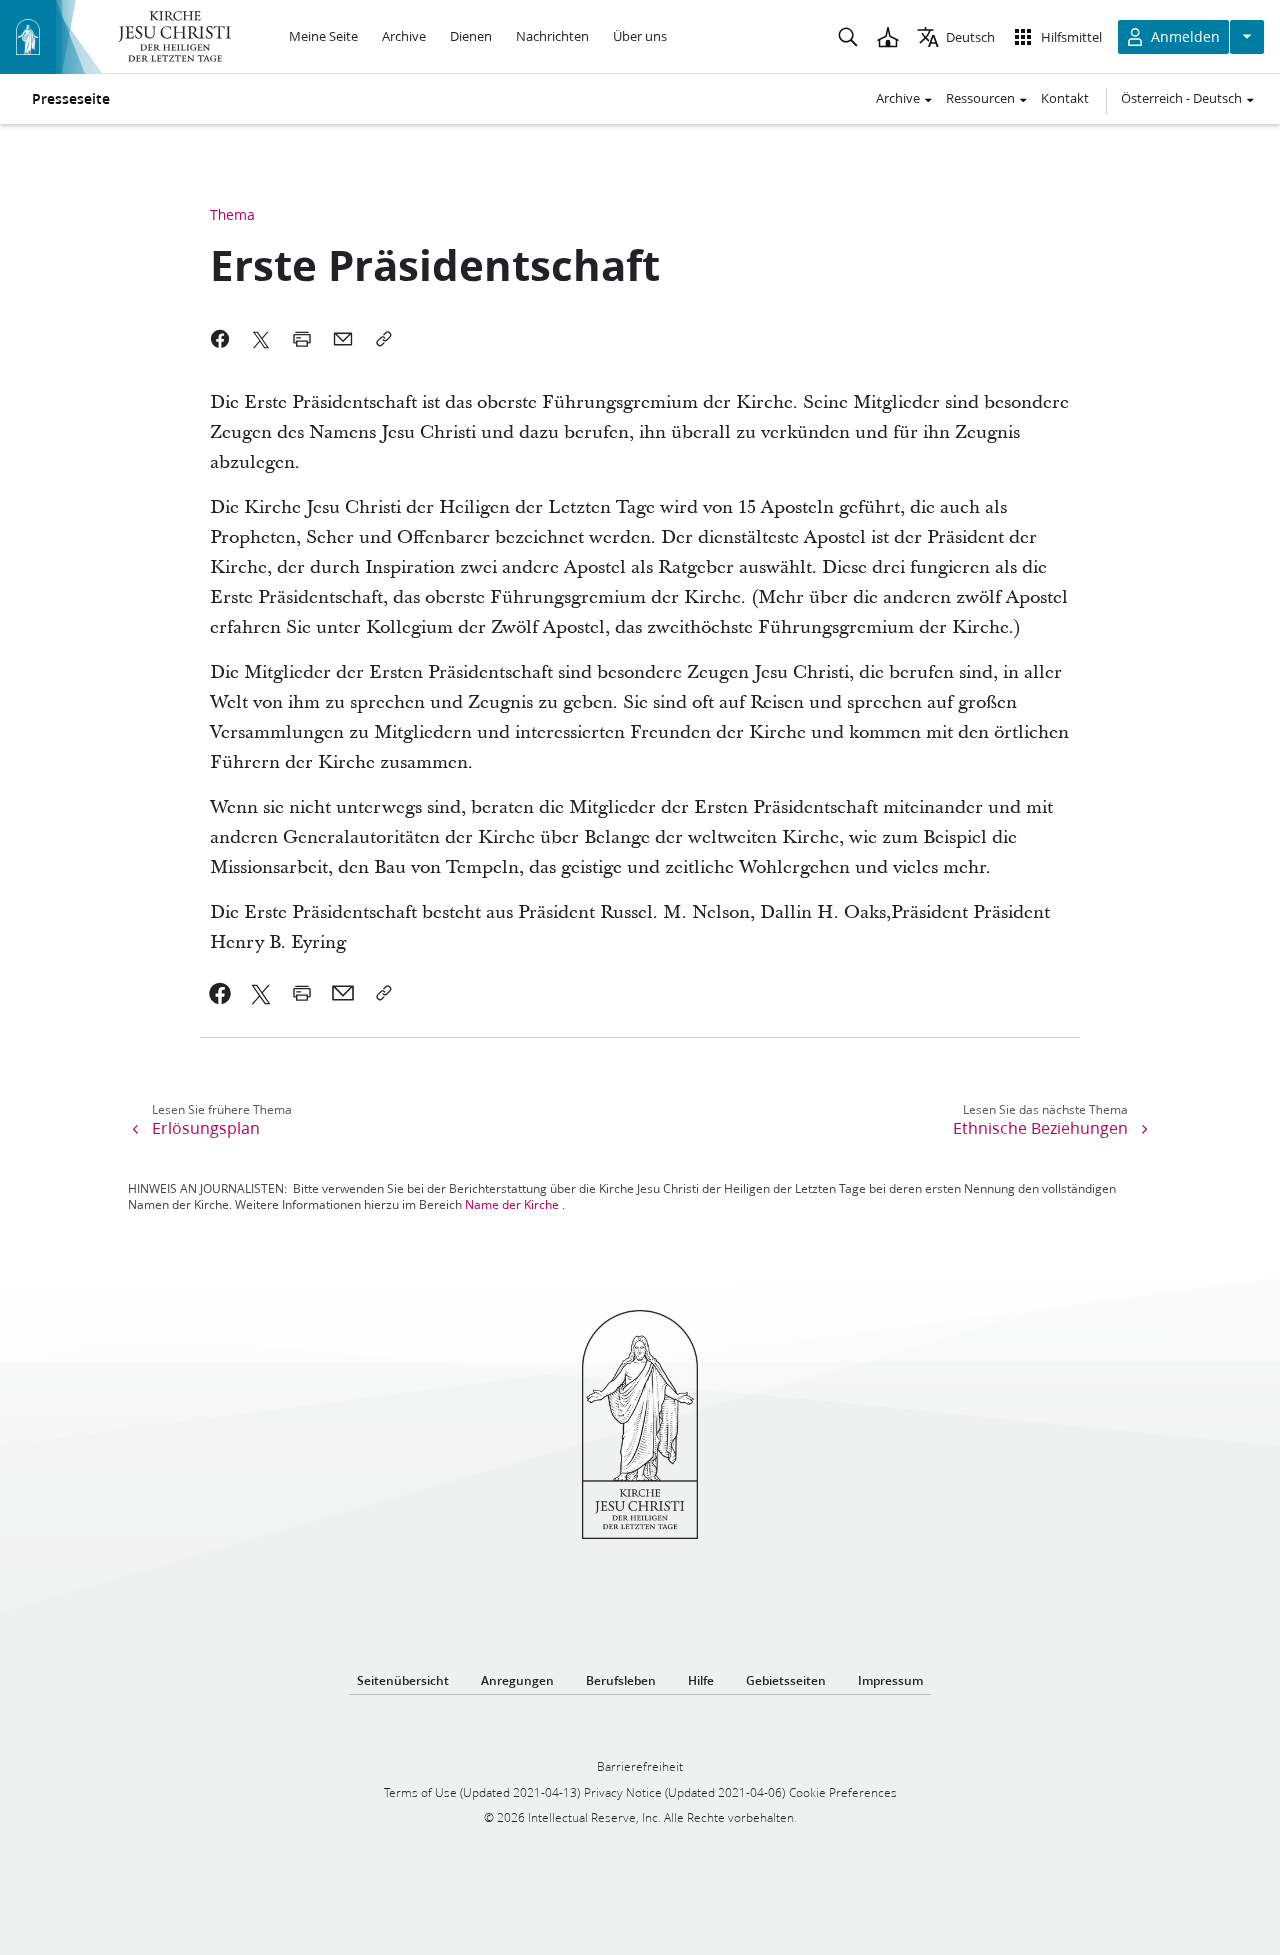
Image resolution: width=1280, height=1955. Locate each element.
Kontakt (1065, 98)
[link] (220, 993)
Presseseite (71, 99)
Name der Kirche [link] (512, 1204)
